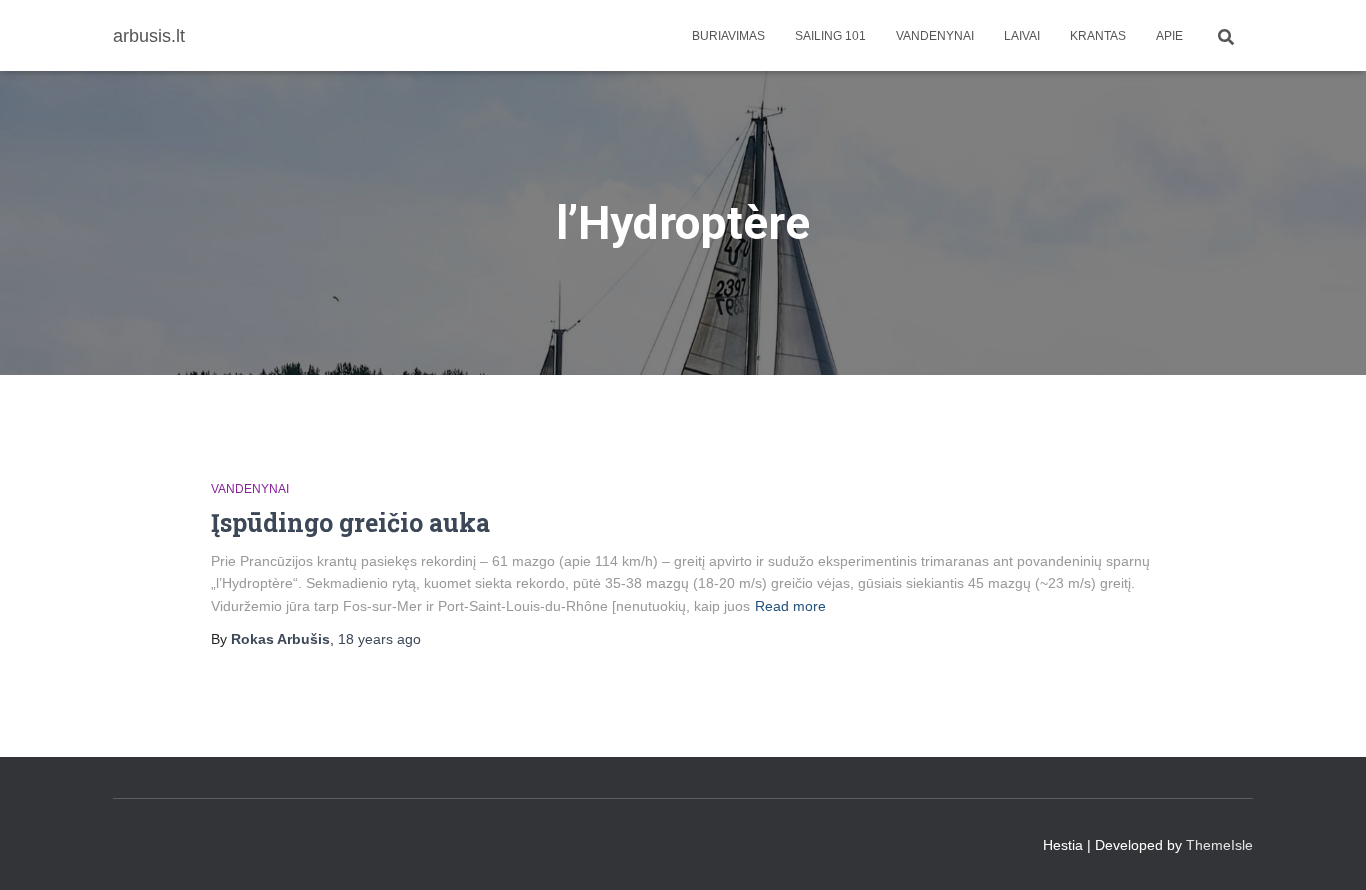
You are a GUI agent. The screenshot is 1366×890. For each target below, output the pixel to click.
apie (1169, 36)
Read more (790, 606)
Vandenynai (935, 36)
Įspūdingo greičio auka (350, 522)
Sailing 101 (830, 36)
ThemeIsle (1219, 845)
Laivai (1022, 36)
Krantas (1098, 36)
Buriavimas (728, 36)
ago (379, 639)
